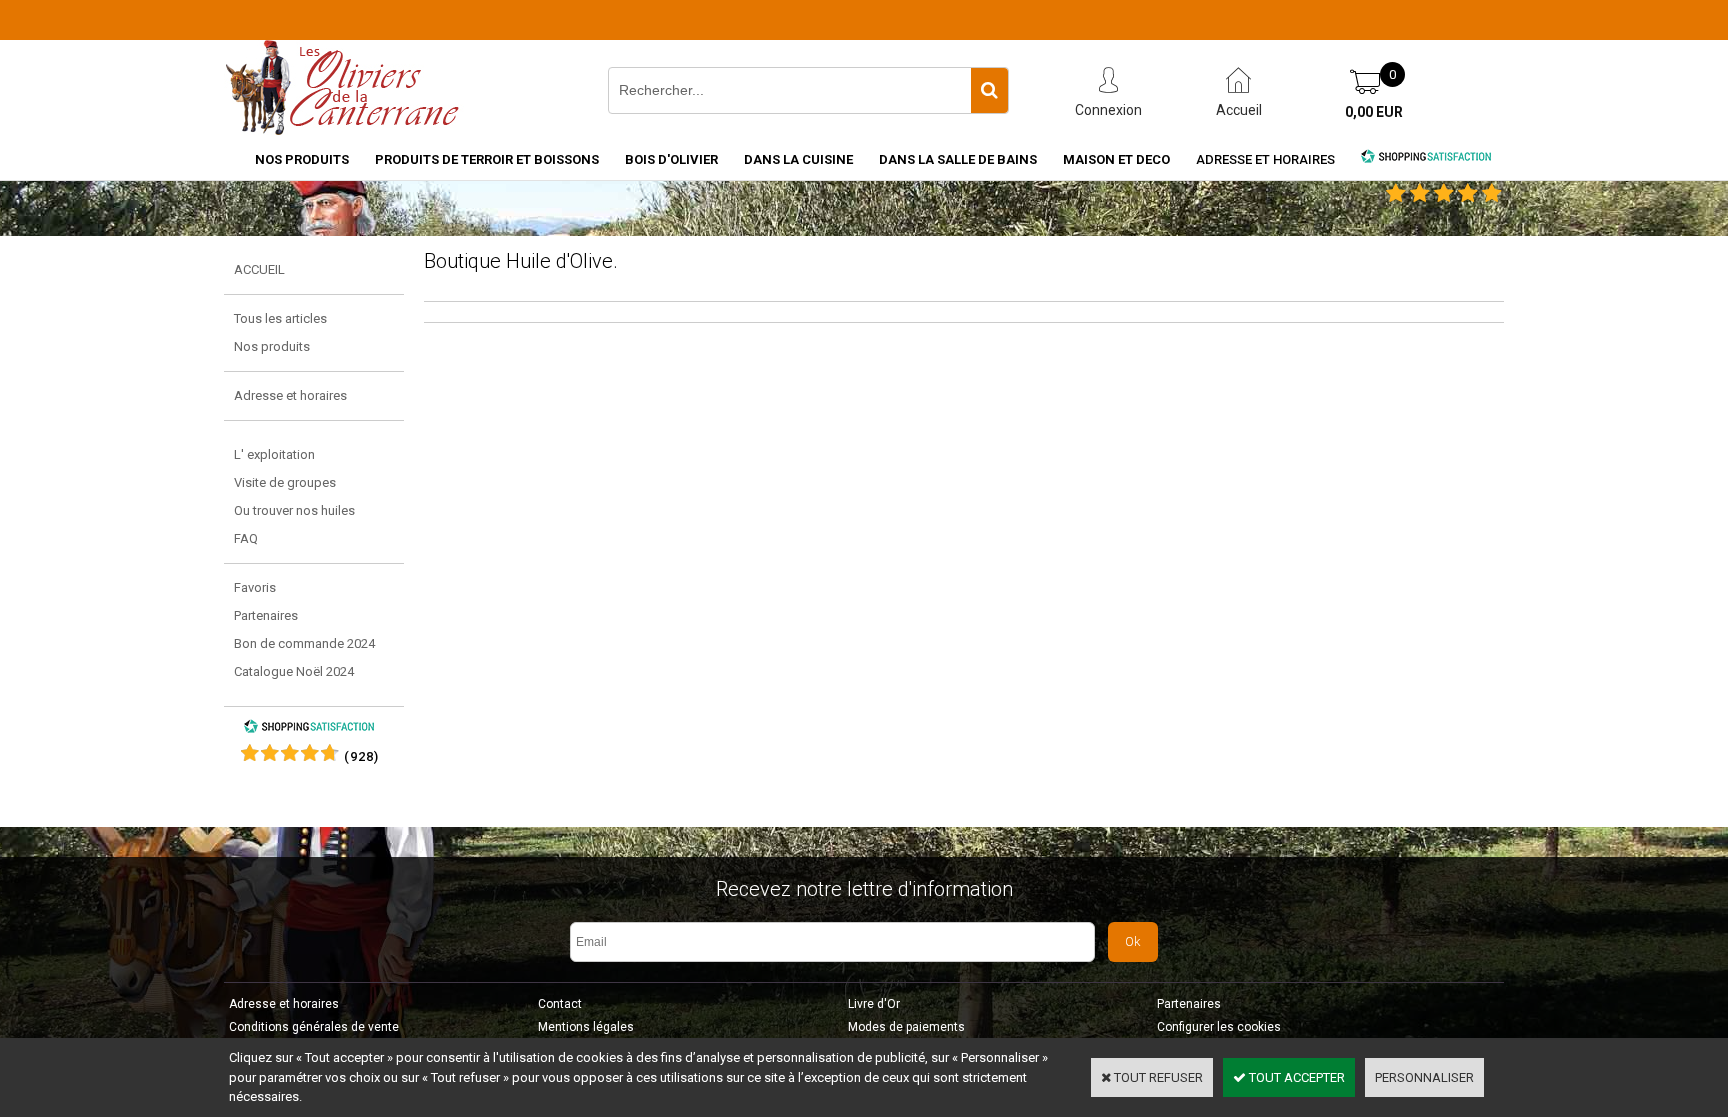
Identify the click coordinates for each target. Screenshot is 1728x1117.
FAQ (246, 538)
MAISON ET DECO (1116, 159)
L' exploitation (274, 454)
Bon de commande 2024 (304, 643)
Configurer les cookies (1219, 1027)
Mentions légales (586, 1027)
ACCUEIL (259, 269)
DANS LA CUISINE (798, 159)
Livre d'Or (874, 1004)
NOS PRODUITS (302, 159)
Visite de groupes (285, 482)
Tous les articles (280, 318)
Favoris (255, 587)
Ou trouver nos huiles (294, 510)
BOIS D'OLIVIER (671, 159)
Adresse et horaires (1265, 159)
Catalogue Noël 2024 (294, 671)
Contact (560, 1004)
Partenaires (266, 615)
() (361, 756)
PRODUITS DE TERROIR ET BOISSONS (487, 159)
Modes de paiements (906, 1027)
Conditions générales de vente (314, 1027)
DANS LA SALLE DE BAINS (958, 159)
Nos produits (272, 346)
